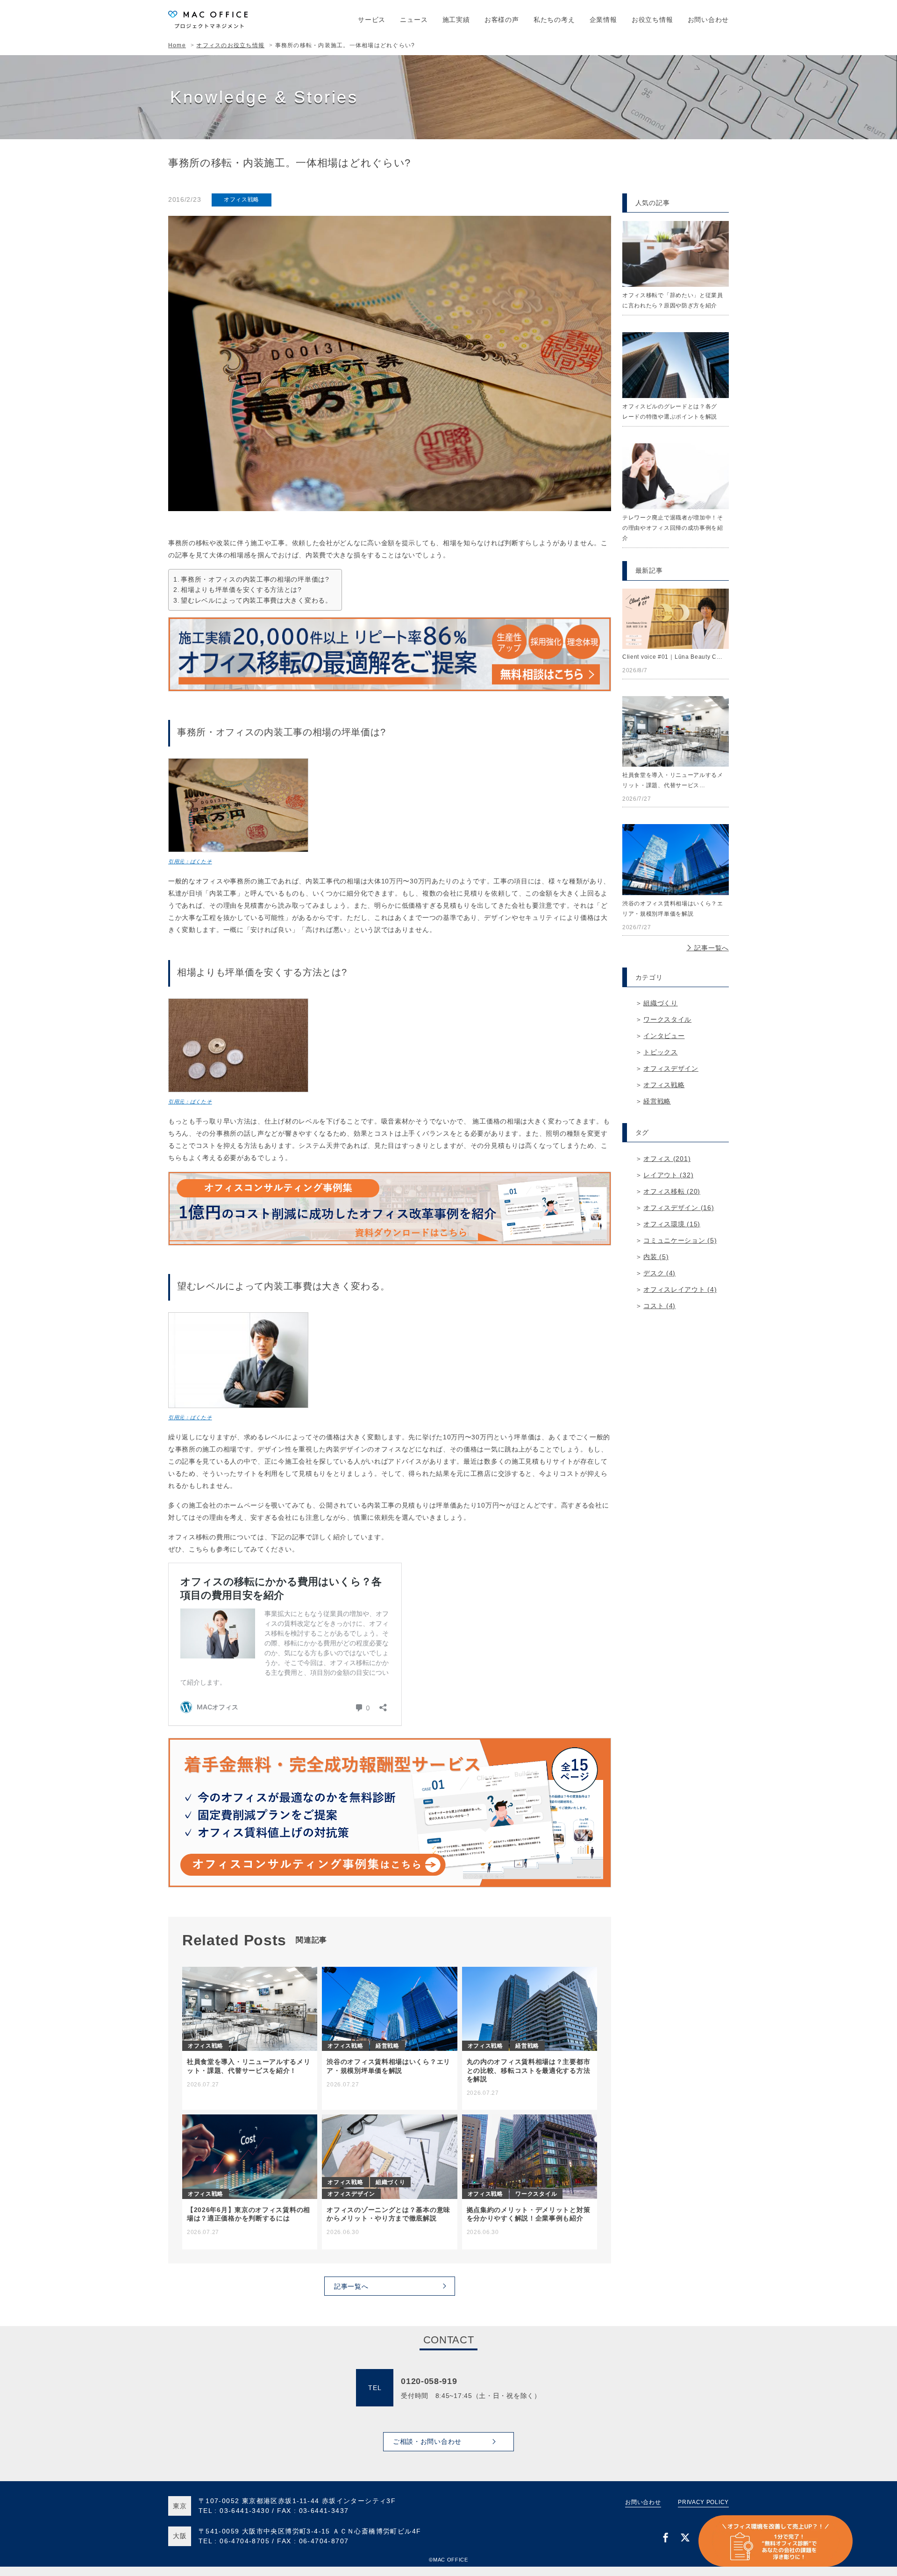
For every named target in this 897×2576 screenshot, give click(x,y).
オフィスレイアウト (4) (680, 1289)
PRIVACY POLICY (703, 2502)
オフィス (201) (667, 1159)
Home (177, 45)
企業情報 (603, 20)
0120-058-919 (429, 2381)
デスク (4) (659, 1273)
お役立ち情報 (652, 20)
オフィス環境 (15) (672, 1224)
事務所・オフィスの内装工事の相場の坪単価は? (255, 579)
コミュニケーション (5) (680, 1240)
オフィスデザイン (671, 1068)
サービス (372, 20)
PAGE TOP (873, 2547)
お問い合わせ (708, 20)
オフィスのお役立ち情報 (230, 45)
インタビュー (664, 1036)
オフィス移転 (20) (672, 1191)
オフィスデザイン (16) (679, 1208)
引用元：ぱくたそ (190, 861)
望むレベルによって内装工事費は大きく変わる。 (256, 600)
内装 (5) (656, 1257)
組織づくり (661, 1003)
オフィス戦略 (242, 199)
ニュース (414, 20)
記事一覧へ (711, 948)
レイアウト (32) (668, 1175)
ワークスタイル (667, 1019)
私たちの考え (554, 20)
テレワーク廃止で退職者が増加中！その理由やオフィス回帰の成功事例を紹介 (673, 528)
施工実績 (456, 20)
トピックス (661, 1052)
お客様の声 (502, 20)
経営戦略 (657, 1101)
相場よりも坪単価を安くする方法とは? (241, 590)
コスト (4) (659, 1306)
